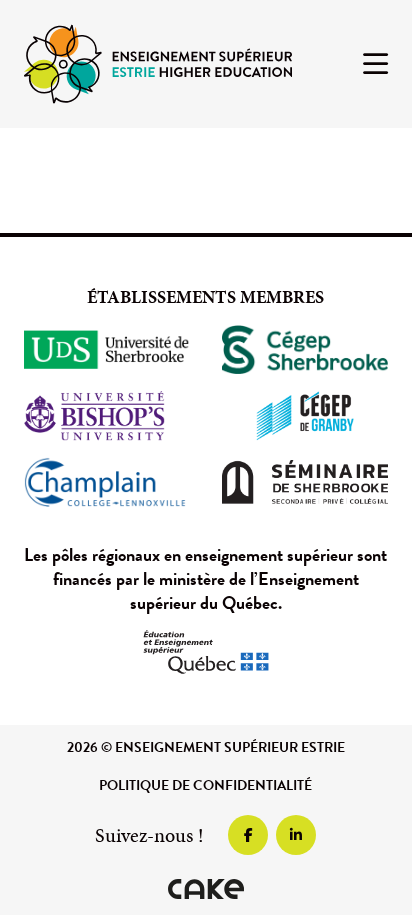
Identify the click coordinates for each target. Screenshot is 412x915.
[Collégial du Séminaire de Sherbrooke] (305, 482)
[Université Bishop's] (107, 416)
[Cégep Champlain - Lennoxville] (107, 482)
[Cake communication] (206, 889)
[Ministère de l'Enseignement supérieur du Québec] (206, 652)
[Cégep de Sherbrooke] (305, 350)
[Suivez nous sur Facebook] (248, 835)
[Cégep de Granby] (305, 416)
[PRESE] (158, 62)
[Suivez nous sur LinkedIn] (296, 835)
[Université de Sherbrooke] (107, 350)
